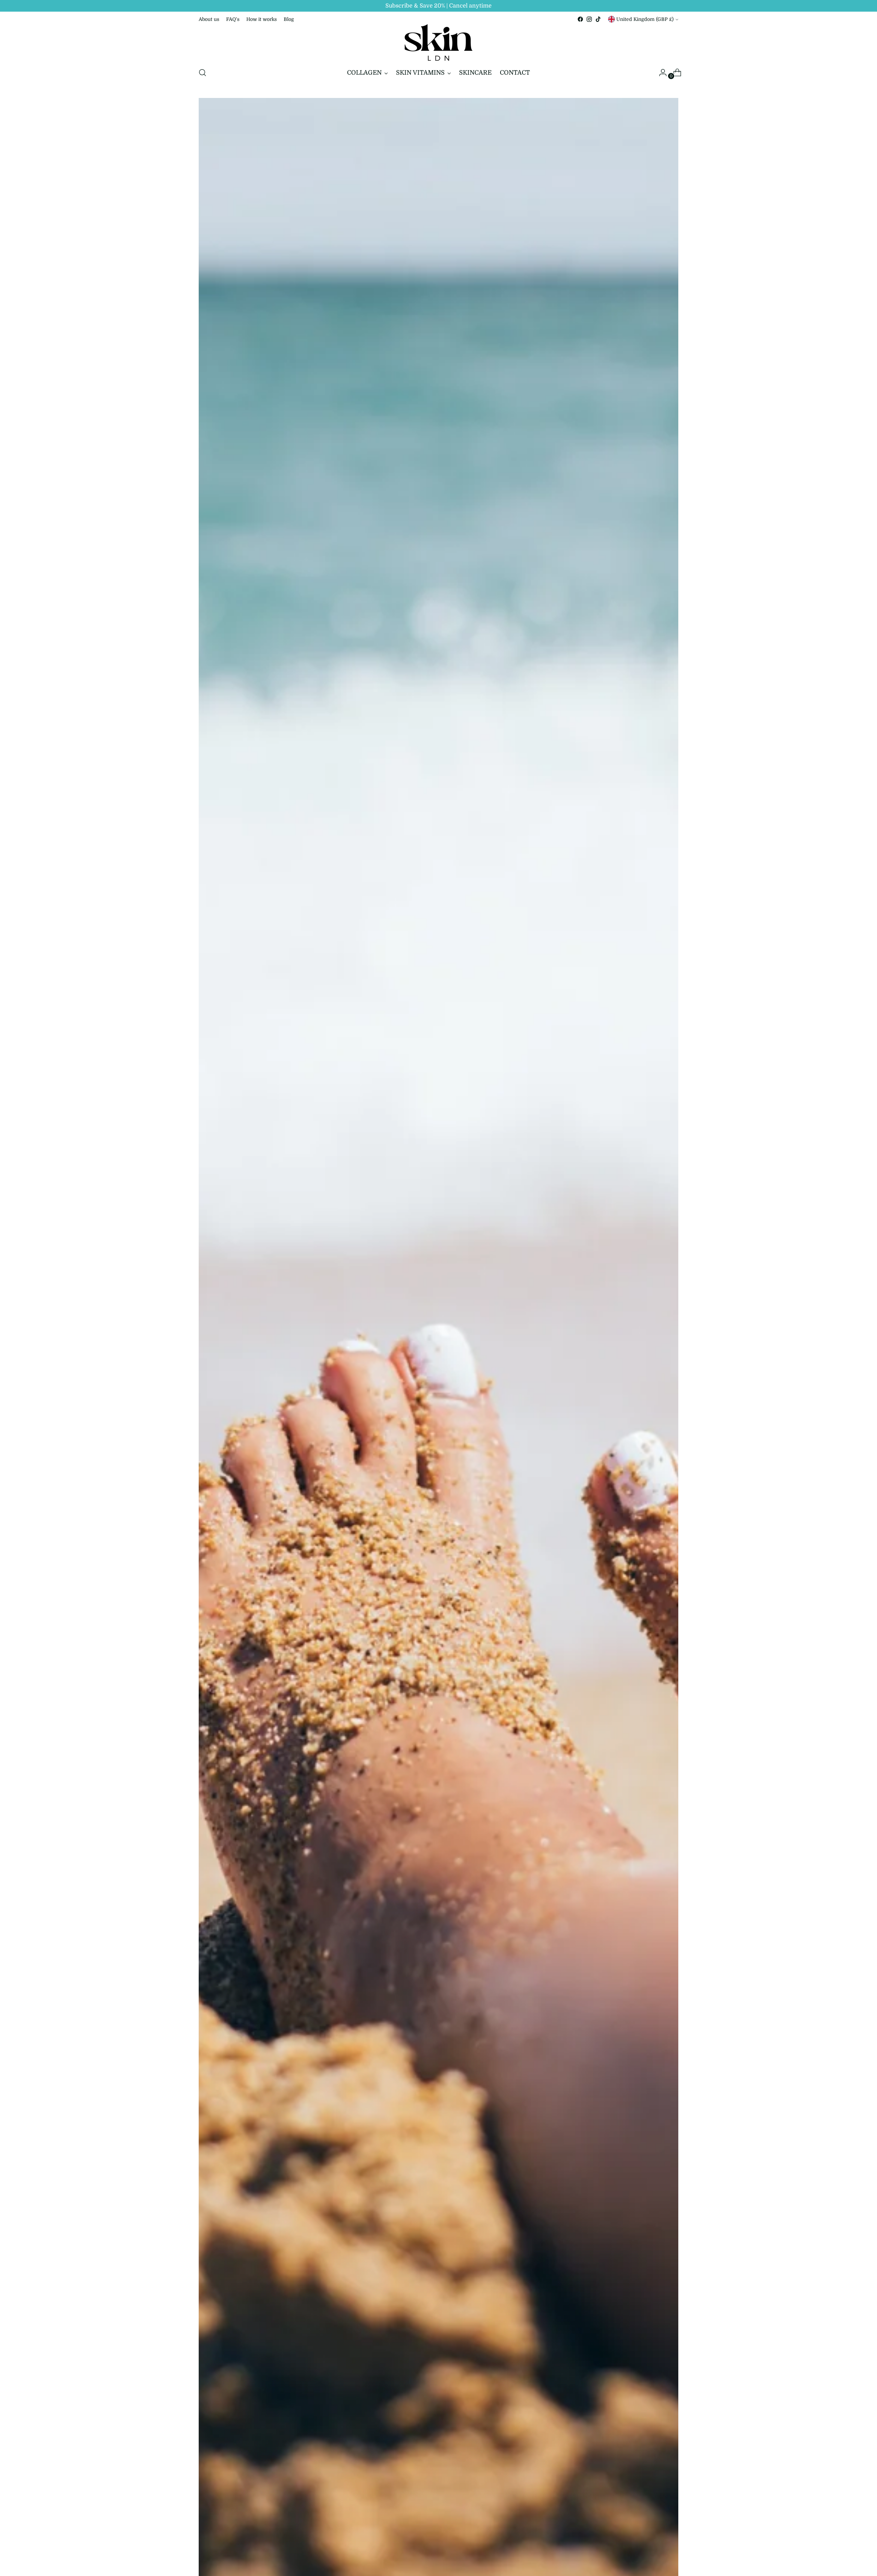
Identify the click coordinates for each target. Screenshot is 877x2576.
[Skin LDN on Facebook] (580, 19)
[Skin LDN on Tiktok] (598, 19)
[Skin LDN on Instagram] (589, 19)
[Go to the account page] (660, 73)
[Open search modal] (202, 73)
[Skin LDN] (438, 42)
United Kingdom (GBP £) (645, 19)
